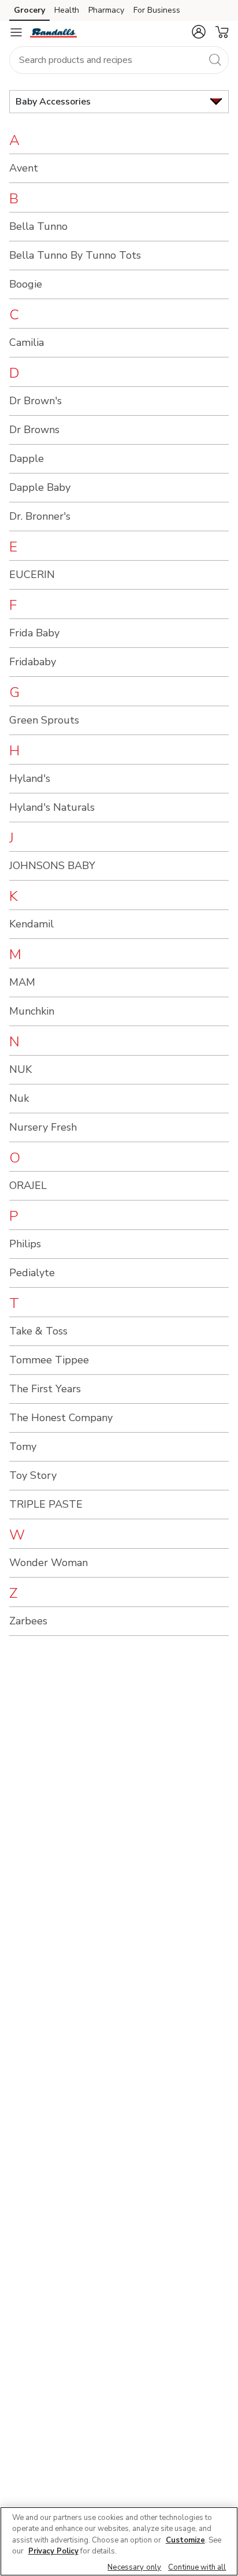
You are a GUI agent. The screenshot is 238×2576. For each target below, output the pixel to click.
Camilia (27, 342)
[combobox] (119, 60)
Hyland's (30, 778)
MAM (22, 982)
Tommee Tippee (49, 1360)
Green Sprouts (44, 720)
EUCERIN (32, 575)
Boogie (26, 284)
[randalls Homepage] (53, 32)
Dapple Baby (40, 487)
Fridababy (33, 662)
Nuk (19, 1098)
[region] (119, 2541)
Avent (24, 168)
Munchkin (32, 1011)
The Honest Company (61, 1418)
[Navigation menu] (16, 32)
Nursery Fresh (43, 1127)
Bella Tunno (38, 226)
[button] (199, 32)
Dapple (27, 458)
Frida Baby (34, 633)
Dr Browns (34, 430)
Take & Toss (38, 1331)
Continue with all (197, 2567)
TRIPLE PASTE (46, 1504)
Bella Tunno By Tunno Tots (75, 255)
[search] (215, 59)
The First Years (45, 1389)
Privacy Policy (53, 2551)
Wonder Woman (49, 1563)
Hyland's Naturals (52, 807)
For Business (157, 10)
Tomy (23, 1447)
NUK (21, 1069)
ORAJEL (28, 1186)
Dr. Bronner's (40, 516)
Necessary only (134, 2567)
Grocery (29, 10)
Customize (185, 2540)
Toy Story (33, 1475)
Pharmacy (106, 10)
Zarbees (28, 1621)
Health (67, 10)
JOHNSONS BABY (52, 866)
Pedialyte (32, 1273)
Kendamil (31, 924)
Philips (25, 1244)
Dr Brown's (36, 401)
